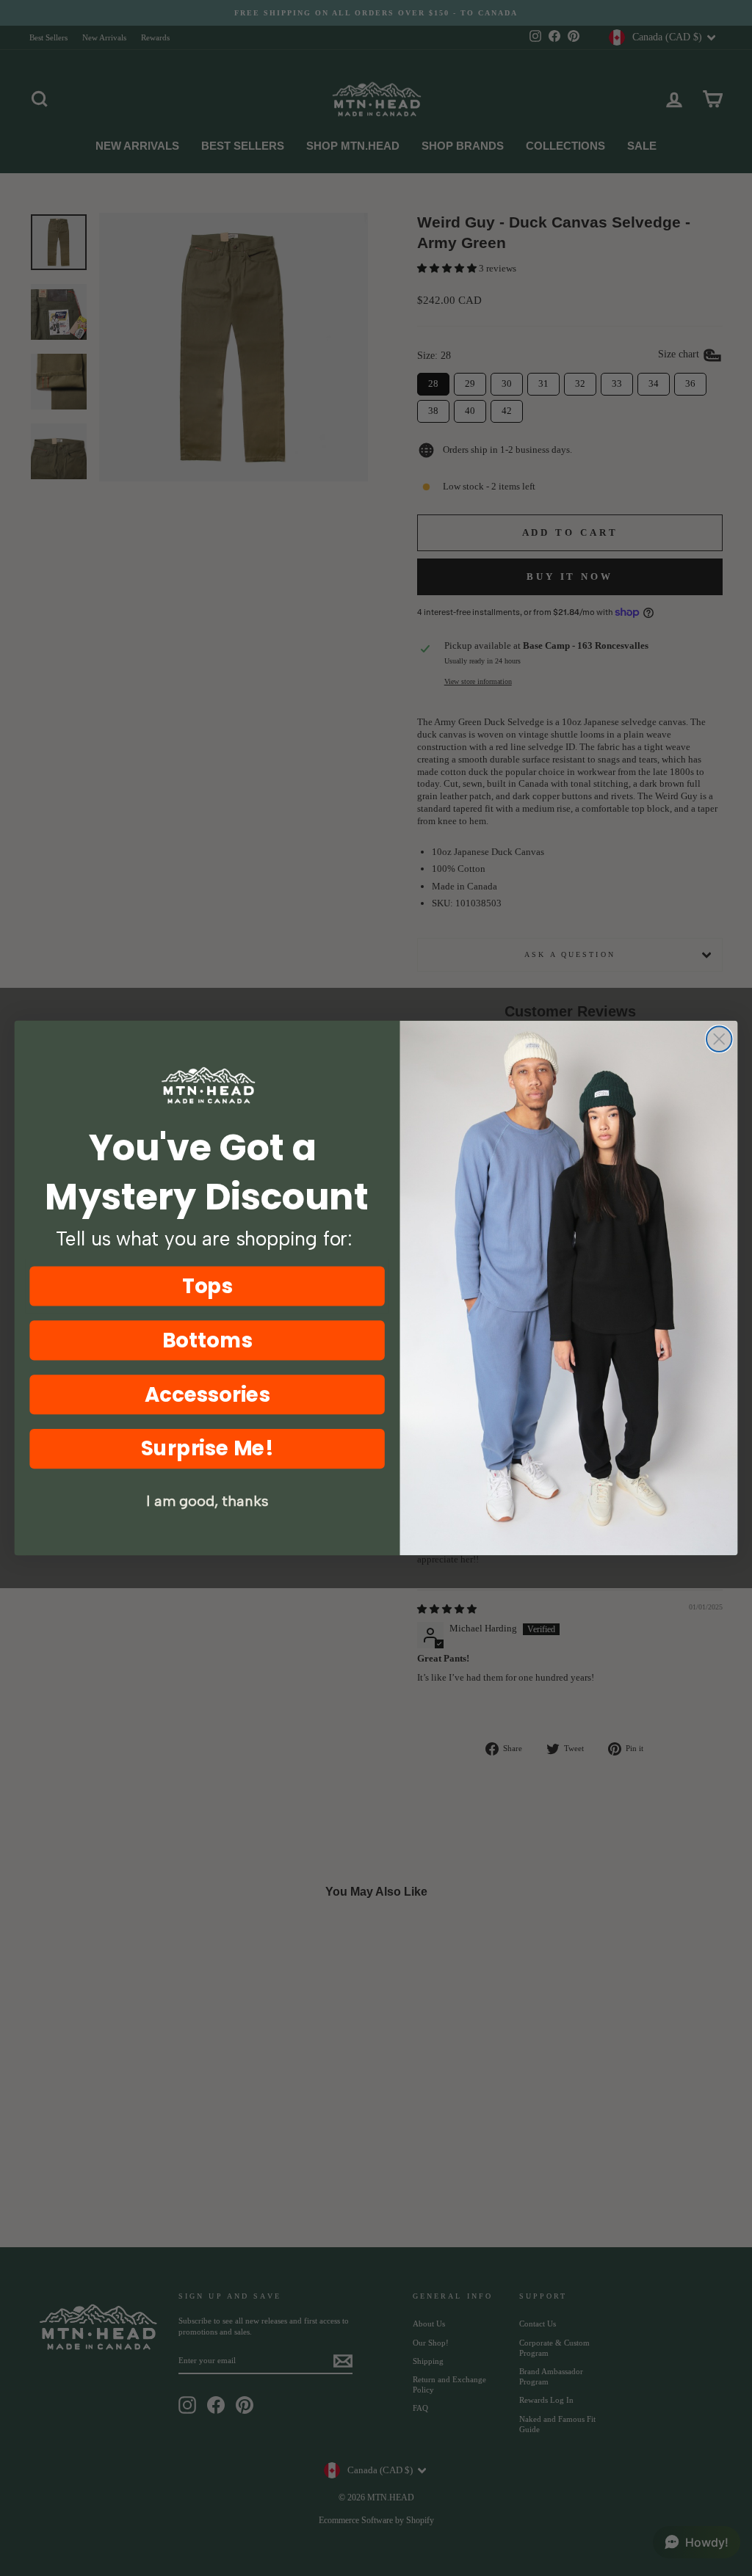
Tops (207, 1286)
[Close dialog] (719, 1039)
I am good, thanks (207, 1502)
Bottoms (207, 1340)
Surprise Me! (207, 1448)
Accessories (207, 1394)
